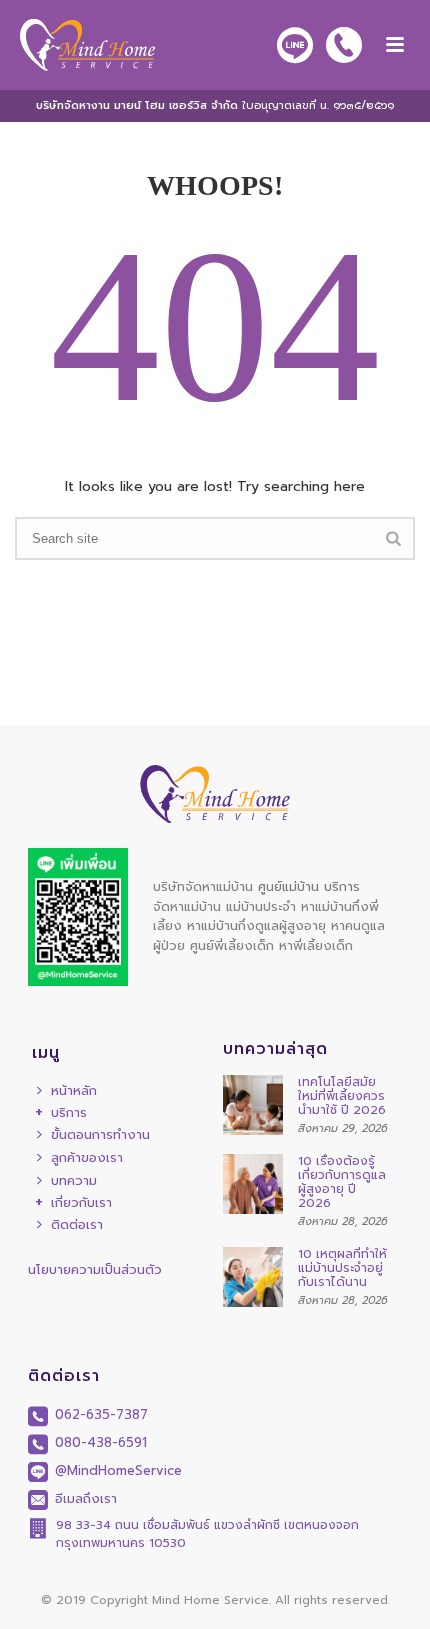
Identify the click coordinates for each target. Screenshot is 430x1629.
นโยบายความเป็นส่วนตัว (95, 1269)
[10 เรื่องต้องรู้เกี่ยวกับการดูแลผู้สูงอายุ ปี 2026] (253, 1184)
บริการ (69, 1113)
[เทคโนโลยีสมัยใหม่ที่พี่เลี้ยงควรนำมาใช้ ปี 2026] (253, 1105)
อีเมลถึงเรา (83, 1498)
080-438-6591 (98, 1442)
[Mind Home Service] (77, 45)
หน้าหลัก (74, 1090)
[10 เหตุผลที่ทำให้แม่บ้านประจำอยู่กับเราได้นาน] (253, 1277)
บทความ (74, 1180)
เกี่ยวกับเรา (81, 1203)
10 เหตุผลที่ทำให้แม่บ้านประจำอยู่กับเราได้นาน (342, 1268)
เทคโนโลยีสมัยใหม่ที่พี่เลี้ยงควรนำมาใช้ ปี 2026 (342, 1096)
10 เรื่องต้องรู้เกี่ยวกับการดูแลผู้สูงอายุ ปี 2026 (342, 1182)
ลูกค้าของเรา (87, 1157)
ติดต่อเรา (77, 1224)
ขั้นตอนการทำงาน (100, 1134)
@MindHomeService (116, 1470)
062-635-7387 (99, 1414)
